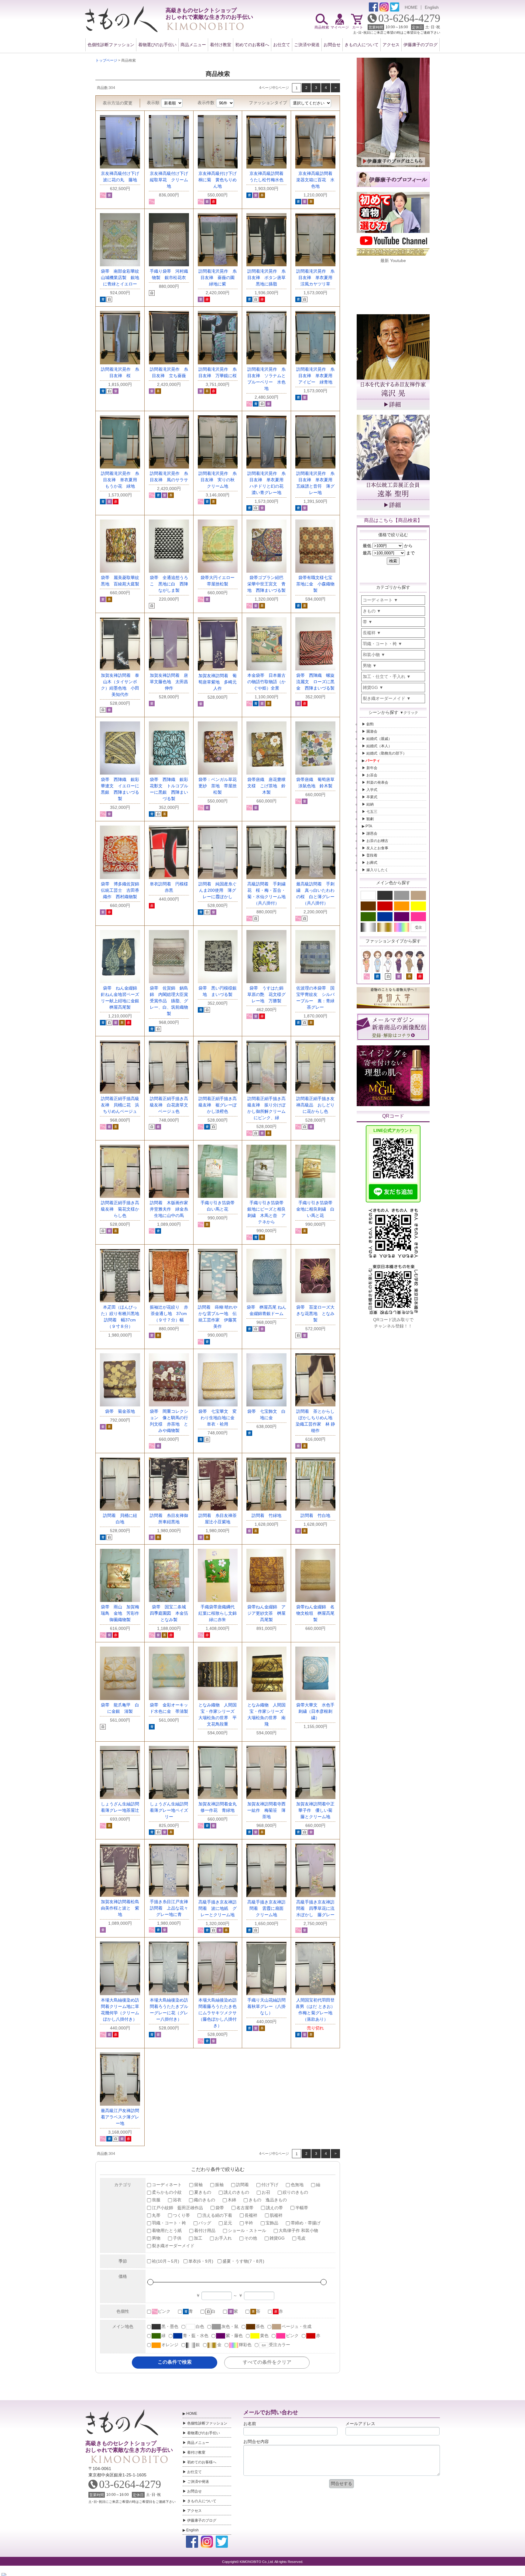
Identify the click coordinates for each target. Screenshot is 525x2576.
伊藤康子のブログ (420, 45)
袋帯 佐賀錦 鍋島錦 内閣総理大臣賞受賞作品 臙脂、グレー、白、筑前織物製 (169, 1001)
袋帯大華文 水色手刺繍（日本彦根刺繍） (315, 1711)
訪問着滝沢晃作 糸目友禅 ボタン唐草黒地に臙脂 (266, 278)
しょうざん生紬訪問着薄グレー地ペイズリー (169, 1810)
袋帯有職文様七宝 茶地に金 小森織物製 (316, 584)
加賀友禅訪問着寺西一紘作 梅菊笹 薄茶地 (266, 1810)
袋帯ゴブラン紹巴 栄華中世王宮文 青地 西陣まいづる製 (268, 584)
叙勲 (370, 724)
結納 (370, 804)
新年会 (372, 768)
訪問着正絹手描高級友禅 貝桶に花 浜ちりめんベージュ (120, 1105)
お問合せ (332, 45)
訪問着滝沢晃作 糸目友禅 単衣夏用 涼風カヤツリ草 (316, 278)
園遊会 (372, 731)
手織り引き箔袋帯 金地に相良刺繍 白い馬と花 (316, 1209)
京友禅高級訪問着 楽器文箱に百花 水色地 (316, 180)
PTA (369, 826)
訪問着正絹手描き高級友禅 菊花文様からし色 (120, 1209)
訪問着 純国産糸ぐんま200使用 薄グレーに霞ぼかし (218, 890)
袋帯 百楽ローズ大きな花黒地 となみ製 (315, 1314)
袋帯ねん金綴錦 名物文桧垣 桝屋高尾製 (315, 1613)
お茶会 (372, 775)
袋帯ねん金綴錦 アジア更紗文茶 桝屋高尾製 (266, 1613)
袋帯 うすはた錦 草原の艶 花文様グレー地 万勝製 (268, 994)
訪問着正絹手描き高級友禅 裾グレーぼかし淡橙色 (218, 1105)
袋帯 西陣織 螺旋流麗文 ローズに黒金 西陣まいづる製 (315, 682)
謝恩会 (372, 833)
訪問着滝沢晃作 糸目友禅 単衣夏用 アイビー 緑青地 (316, 376)
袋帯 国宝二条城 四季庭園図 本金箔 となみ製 (171, 1613)
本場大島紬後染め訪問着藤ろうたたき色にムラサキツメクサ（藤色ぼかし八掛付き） (218, 2013)
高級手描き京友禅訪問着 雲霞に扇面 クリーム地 (268, 1908)
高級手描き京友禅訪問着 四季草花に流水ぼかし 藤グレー (315, 1908)
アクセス (391, 45)
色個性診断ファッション (111, 45)
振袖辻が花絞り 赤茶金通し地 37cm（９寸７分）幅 (169, 1314)
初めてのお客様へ (252, 45)
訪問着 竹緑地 (266, 1515)
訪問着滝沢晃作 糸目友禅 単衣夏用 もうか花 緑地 (121, 480)
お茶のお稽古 (377, 841)
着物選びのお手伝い (157, 45)
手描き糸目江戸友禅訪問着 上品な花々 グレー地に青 (171, 1908)
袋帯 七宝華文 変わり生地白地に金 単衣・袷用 (219, 1418)
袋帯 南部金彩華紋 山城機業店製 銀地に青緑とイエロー (122, 278)
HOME (411, 7)
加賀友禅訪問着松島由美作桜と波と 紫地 (120, 1908)
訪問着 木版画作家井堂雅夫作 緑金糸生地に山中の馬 (169, 1209)
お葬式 (372, 863)
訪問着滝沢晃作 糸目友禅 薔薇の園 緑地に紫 (219, 278)
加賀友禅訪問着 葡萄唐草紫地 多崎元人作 (218, 682)
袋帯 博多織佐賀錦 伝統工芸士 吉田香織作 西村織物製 (122, 890)
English (432, 7)
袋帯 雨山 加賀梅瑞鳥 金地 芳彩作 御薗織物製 (122, 1613)
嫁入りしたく (377, 870)
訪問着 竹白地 (315, 1515)
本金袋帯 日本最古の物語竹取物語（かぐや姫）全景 (266, 682)
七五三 (372, 812)
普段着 (372, 855)
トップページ (106, 60)
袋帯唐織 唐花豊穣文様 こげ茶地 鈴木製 (266, 786)
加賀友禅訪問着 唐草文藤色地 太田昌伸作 (169, 682)
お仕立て (282, 45)
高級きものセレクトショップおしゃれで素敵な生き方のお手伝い (129, 2447)
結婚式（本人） (379, 746)
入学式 (372, 790)
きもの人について (362, 45)
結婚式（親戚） (379, 739)
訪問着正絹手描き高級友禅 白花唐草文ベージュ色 (169, 1105)
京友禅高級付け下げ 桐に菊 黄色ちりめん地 (220, 180)
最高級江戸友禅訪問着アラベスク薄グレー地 (120, 2117)
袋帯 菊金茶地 (120, 1411)
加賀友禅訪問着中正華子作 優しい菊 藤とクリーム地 (316, 1810)
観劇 (370, 819)
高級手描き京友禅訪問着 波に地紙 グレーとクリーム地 (218, 1908)
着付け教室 (221, 45)
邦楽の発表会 (377, 782)
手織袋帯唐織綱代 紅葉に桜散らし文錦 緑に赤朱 (220, 1613)
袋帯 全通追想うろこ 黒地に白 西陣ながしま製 (169, 584)
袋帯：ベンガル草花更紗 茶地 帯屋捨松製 (218, 786)
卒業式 (372, 797)
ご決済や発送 (307, 45)
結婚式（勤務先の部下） (386, 753)
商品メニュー (193, 45)
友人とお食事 (377, 848)
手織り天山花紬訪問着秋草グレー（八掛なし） (266, 2006)
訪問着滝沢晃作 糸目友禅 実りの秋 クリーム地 (219, 480)
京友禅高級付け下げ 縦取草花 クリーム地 (171, 180)
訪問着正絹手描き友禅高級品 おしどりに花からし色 (315, 1105)
